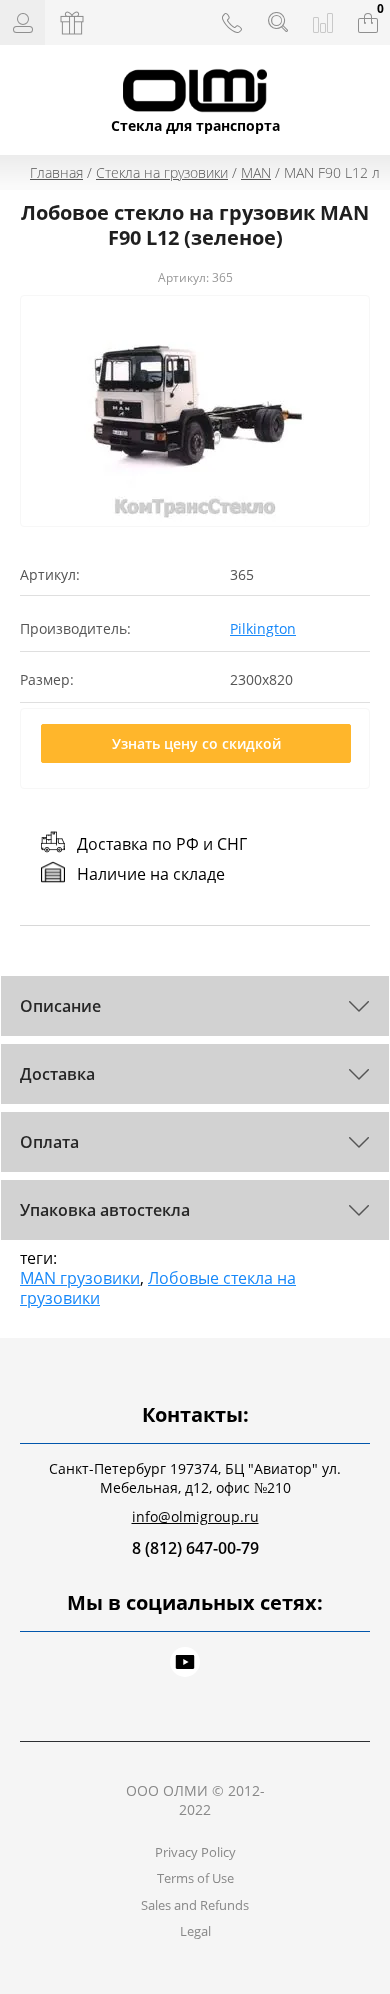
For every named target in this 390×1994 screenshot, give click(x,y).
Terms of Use (195, 1878)
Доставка (57, 1074)
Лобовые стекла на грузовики (158, 1288)
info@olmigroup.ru (195, 1516)
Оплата (49, 1142)
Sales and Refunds (195, 1905)
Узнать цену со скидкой (196, 743)
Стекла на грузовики (162, 172)
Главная (56, 172)
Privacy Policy (195, 1852)
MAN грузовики (80, 1278)
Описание (60, 1006)
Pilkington (263, 628)
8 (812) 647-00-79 (195, 1548)
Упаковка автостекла (105, 1210)
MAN (256, 172)
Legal (195, 1931)
